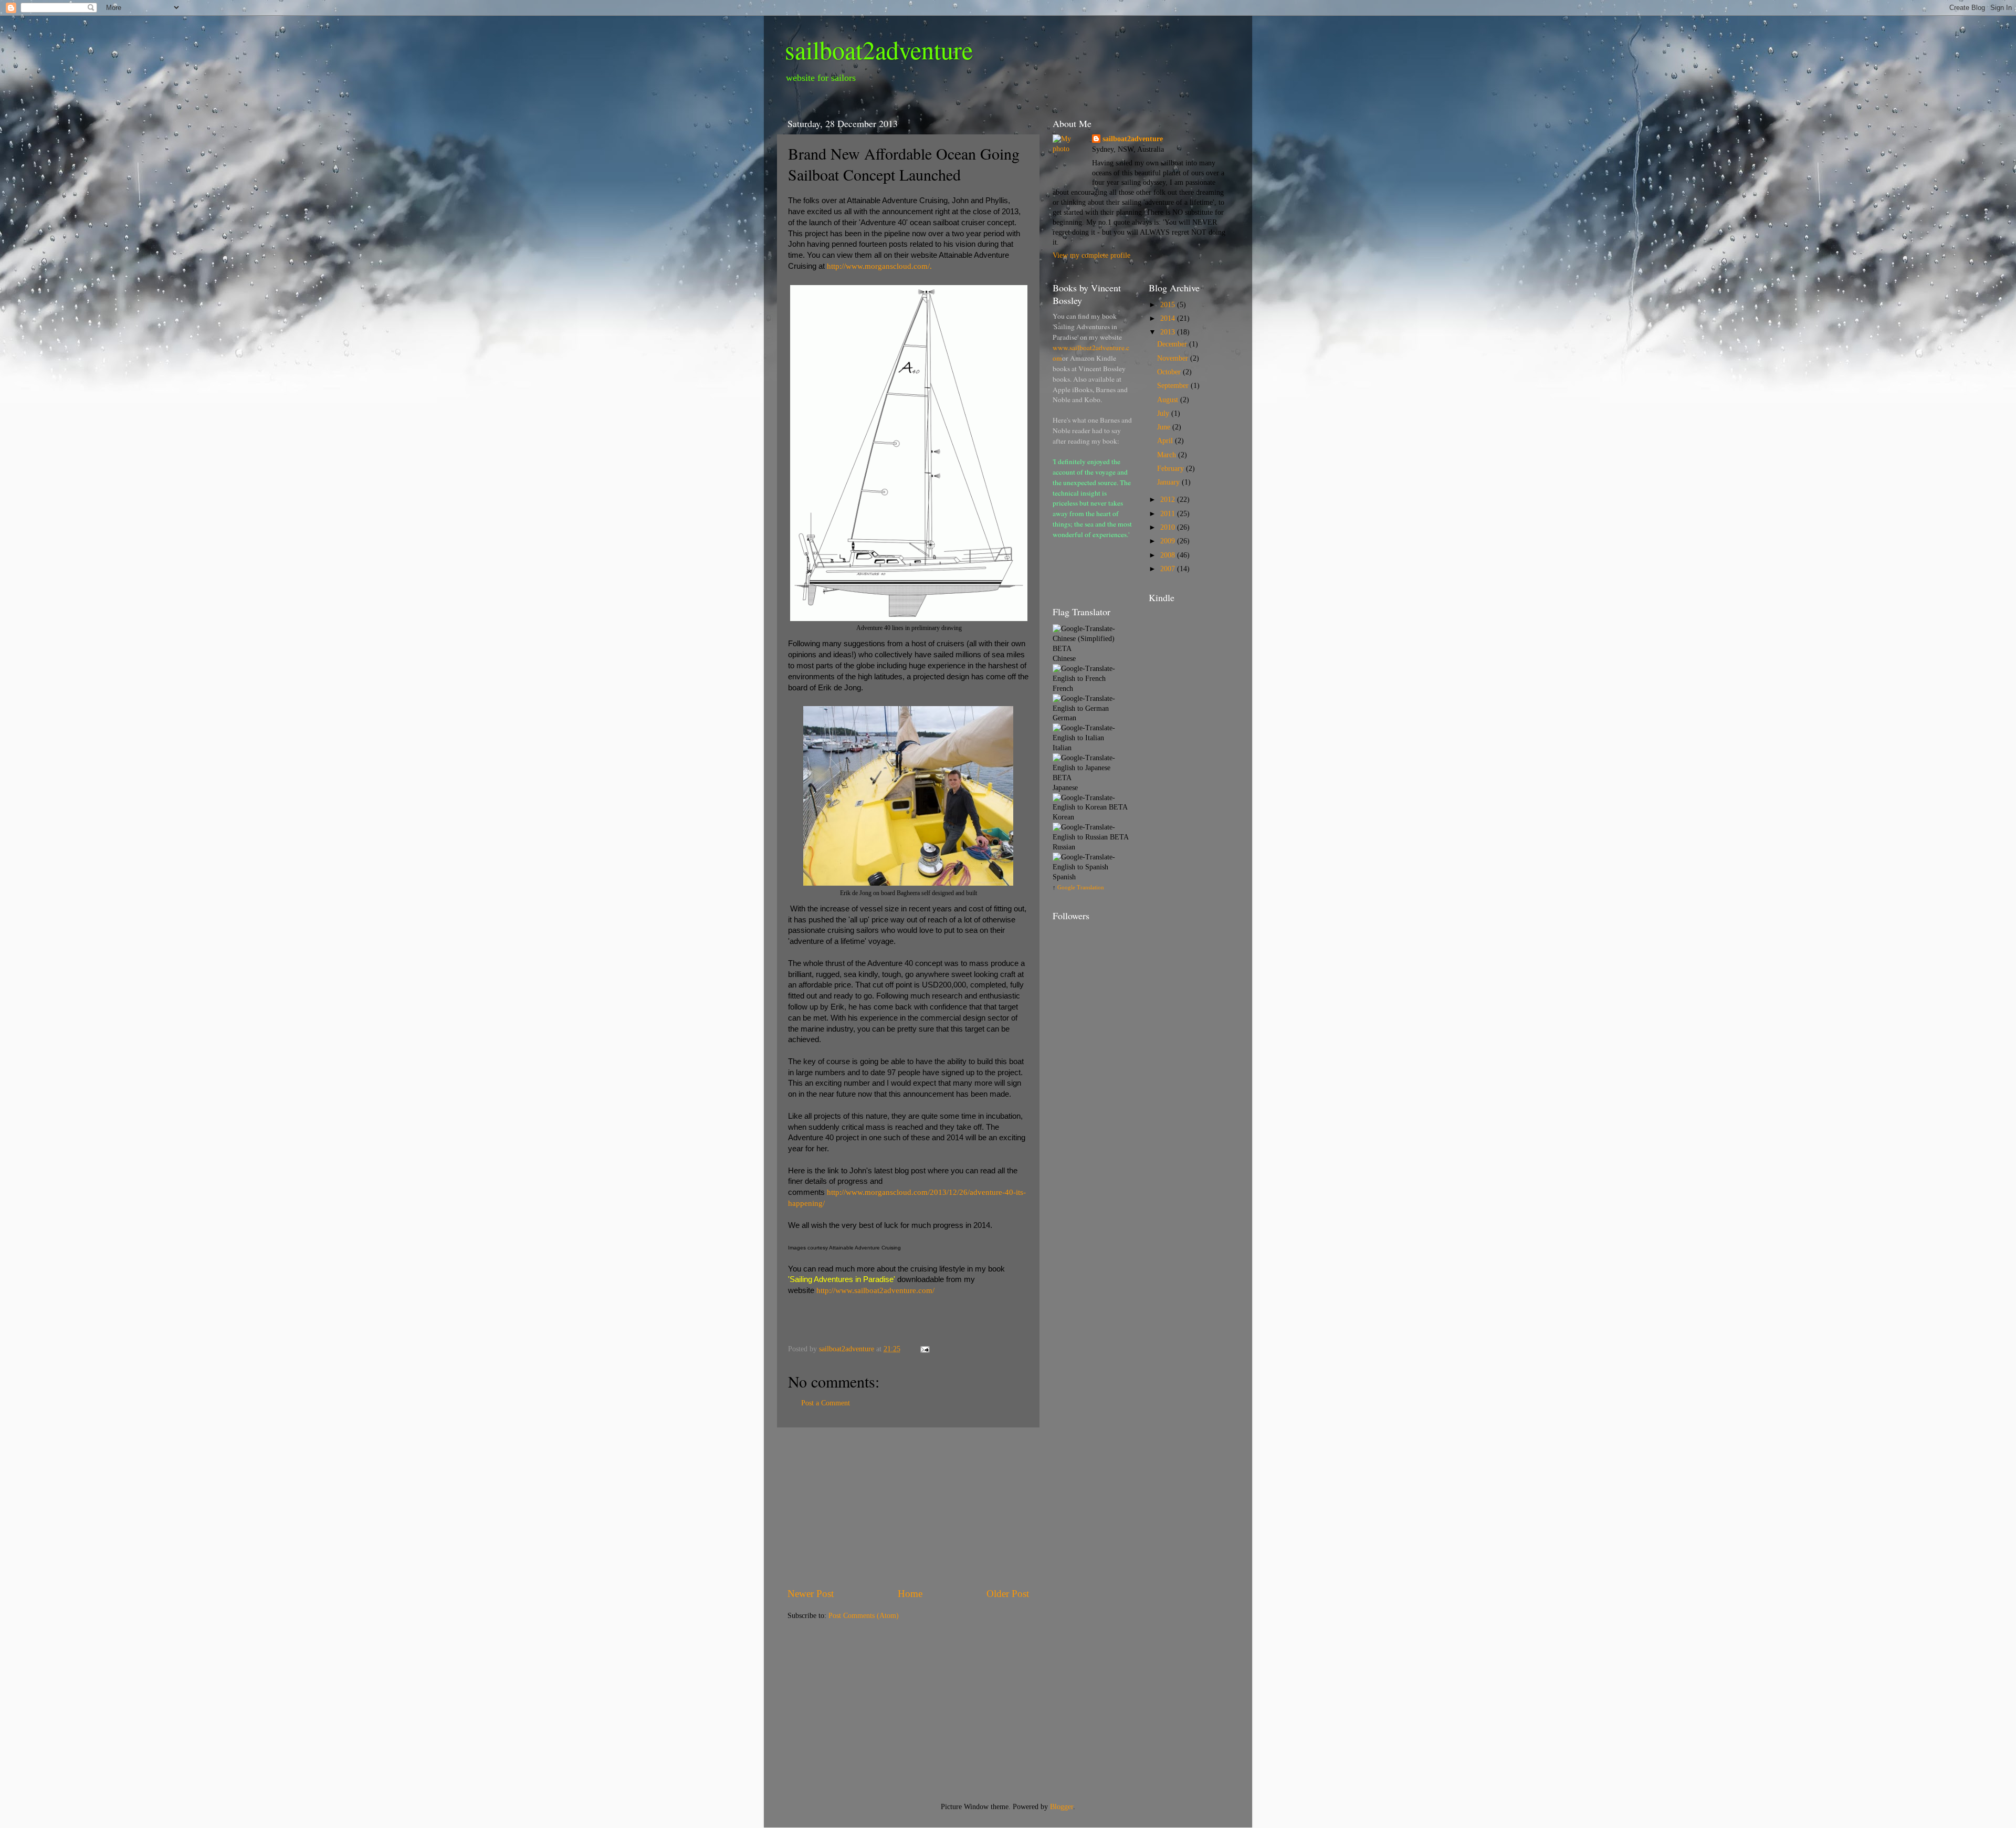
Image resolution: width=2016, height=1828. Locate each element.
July (1164, 413)
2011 (1169, 514)
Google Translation (1081, 887)
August (1169, 400)
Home (910, 1594)
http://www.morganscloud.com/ (878, 266)
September (1174, 386)
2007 (1169, 569)
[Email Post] (924, 1349)
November (1174, 358)
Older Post (1008, 1594)
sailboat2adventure (879, 49)
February (1172, 469)
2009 (1169, 541)
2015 (1169, 305)
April (1166, 441)
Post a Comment (826, 1403)
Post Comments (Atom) (864, 1616)
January (1169, 482)
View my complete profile (1091, 255)
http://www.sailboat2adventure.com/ (875, 1290)
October (1170, 372)
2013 (1169, 332)
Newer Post (811, 1594)
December (1173, 344)
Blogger (1062, 1807)
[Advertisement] (908, 1507)
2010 (1169, 527)
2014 (1169, 318)
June (1165, 427)
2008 (1169, 555)
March (1168, 455)
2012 (1169, 500)
